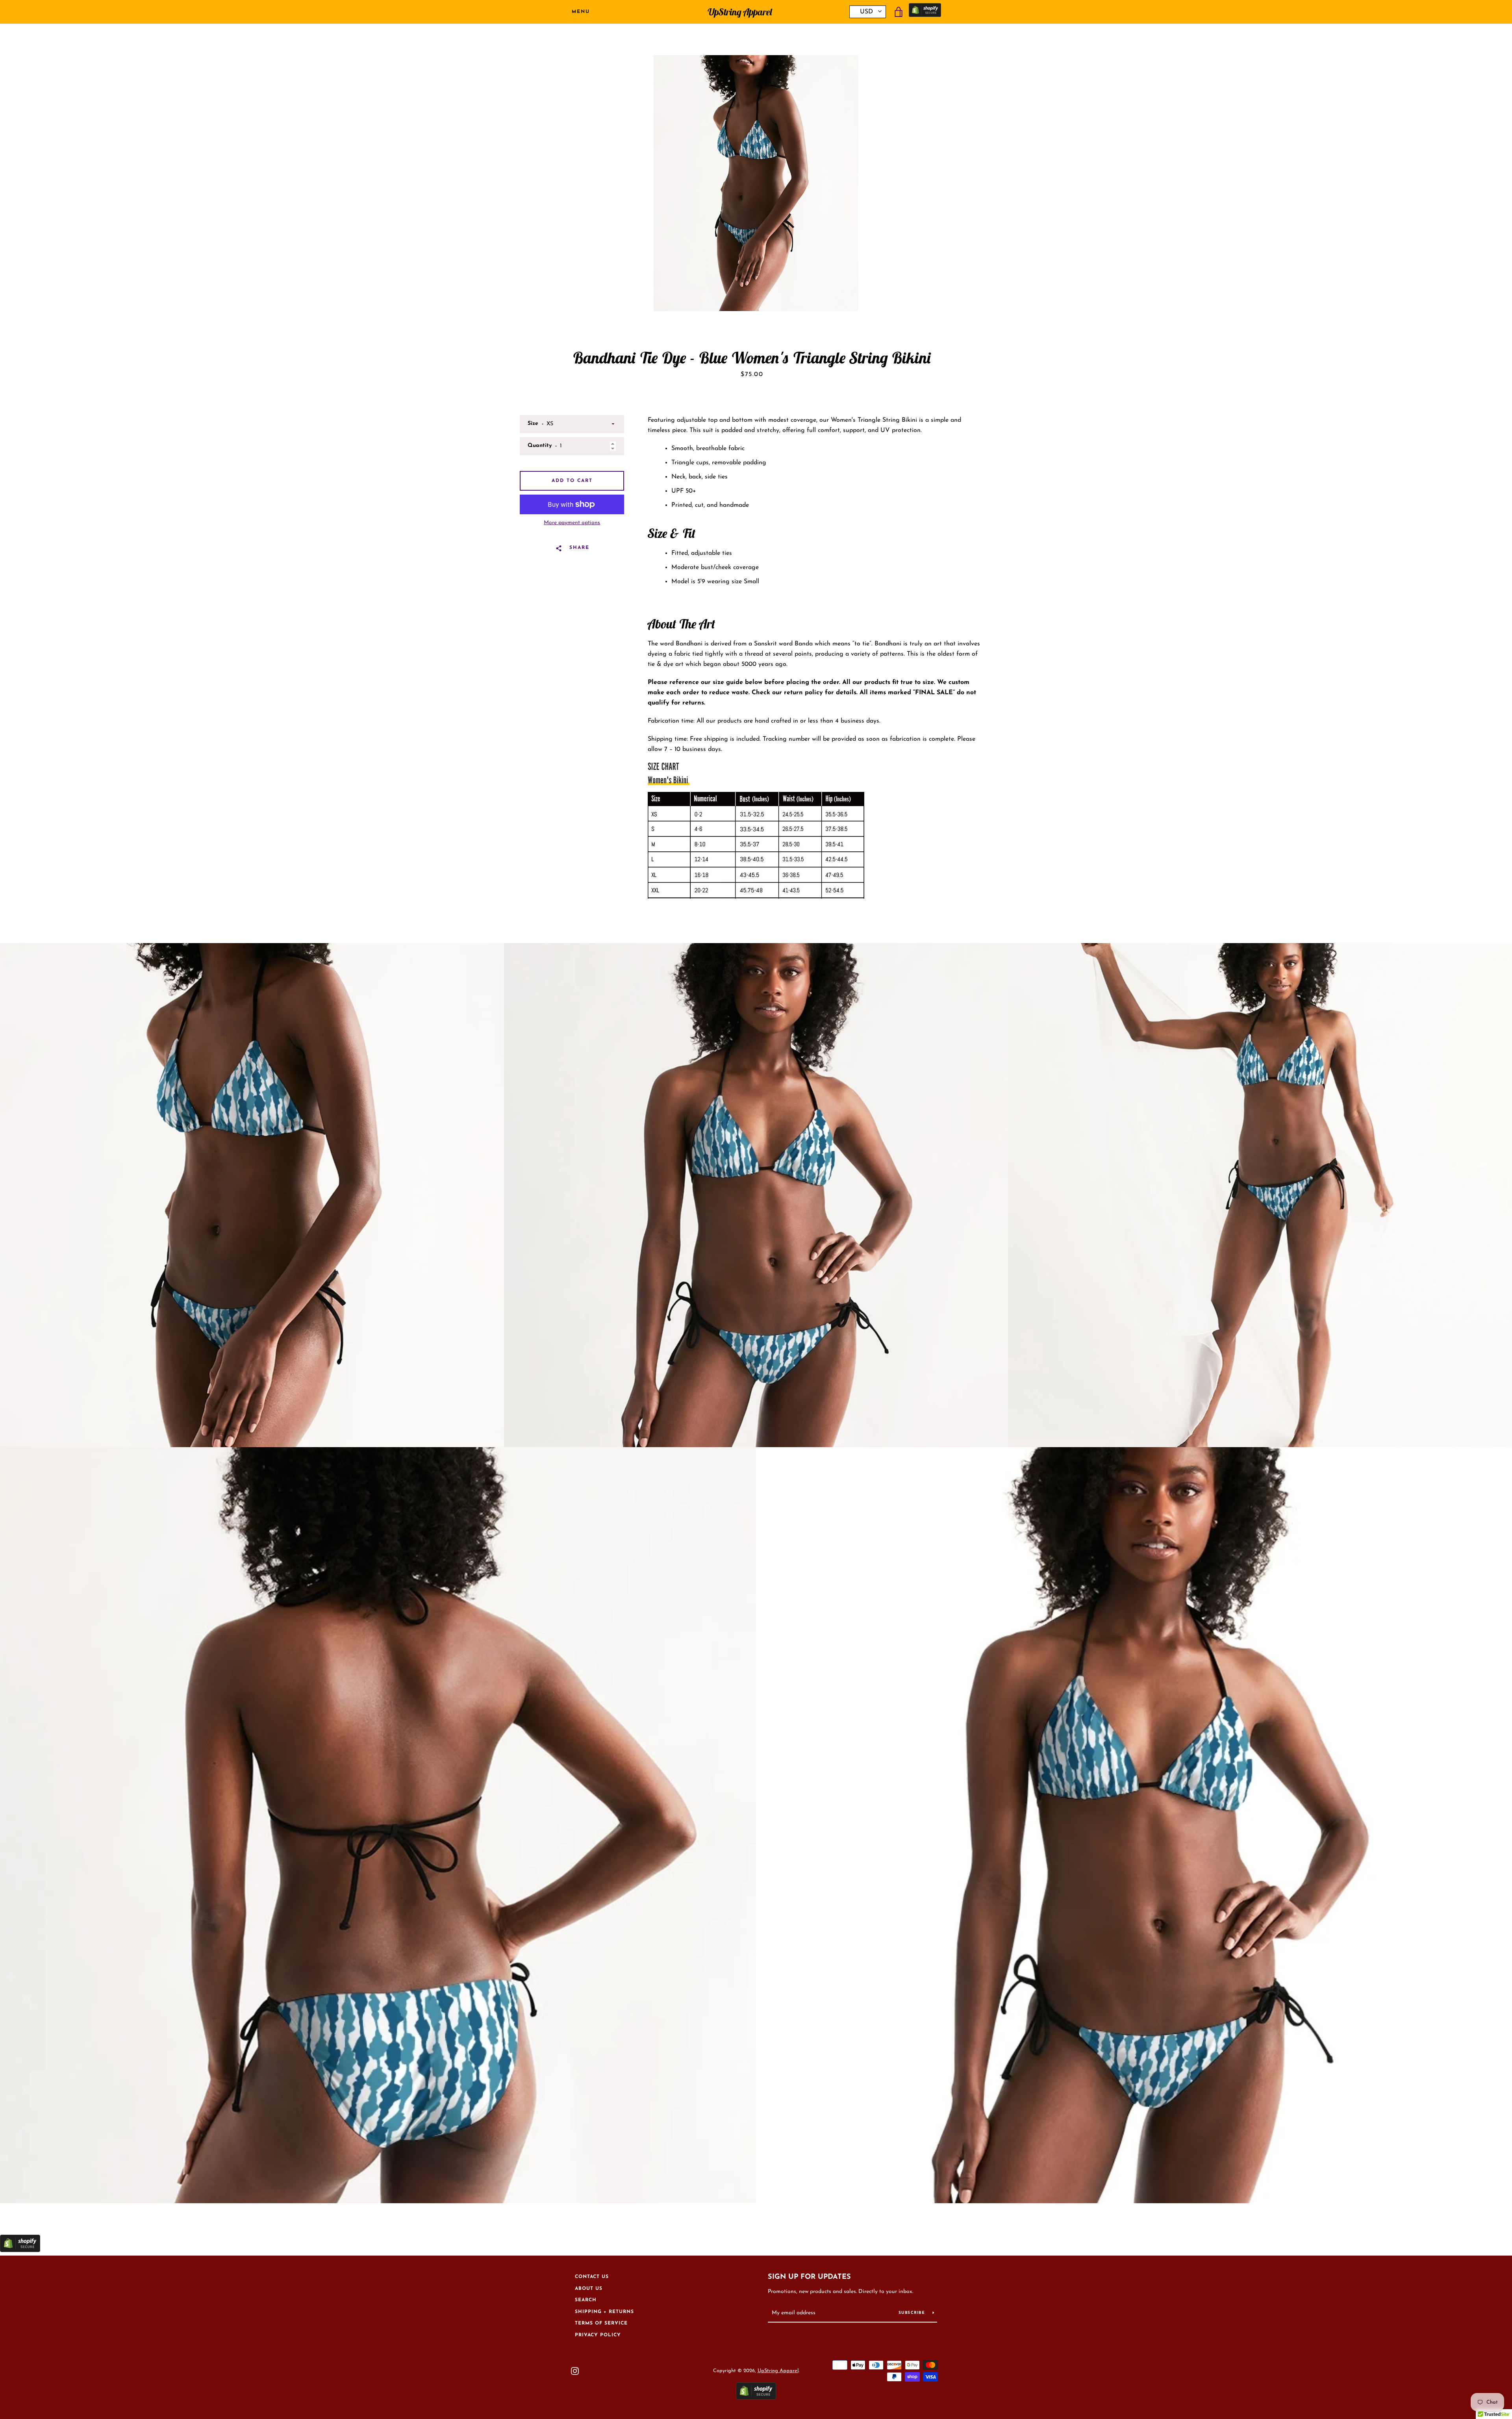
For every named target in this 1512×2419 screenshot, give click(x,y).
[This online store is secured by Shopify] (925, 12)
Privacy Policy (598, 2335)
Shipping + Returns (604, 2312)
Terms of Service (601, 2323)
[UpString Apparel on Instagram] (575, 2371)
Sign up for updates (809, 2277)
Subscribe (913, 2313)
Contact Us (592, 2277)
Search (586, 2300)
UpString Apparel (740, 12)
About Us (589, 2289)
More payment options (572, 523)
